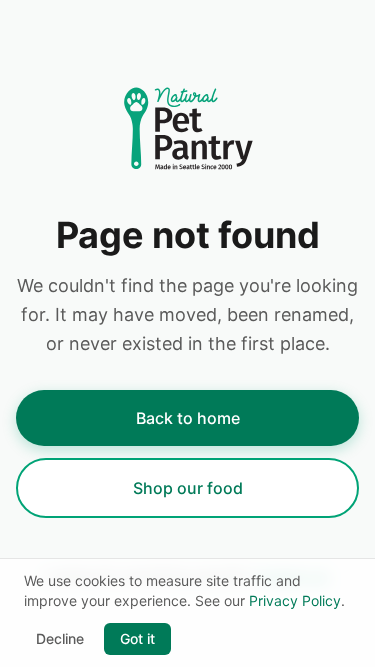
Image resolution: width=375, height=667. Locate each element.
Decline (60, 638)
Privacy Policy (295, 600)
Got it (137, 638)
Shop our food (188, 488)
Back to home (188, 418)
